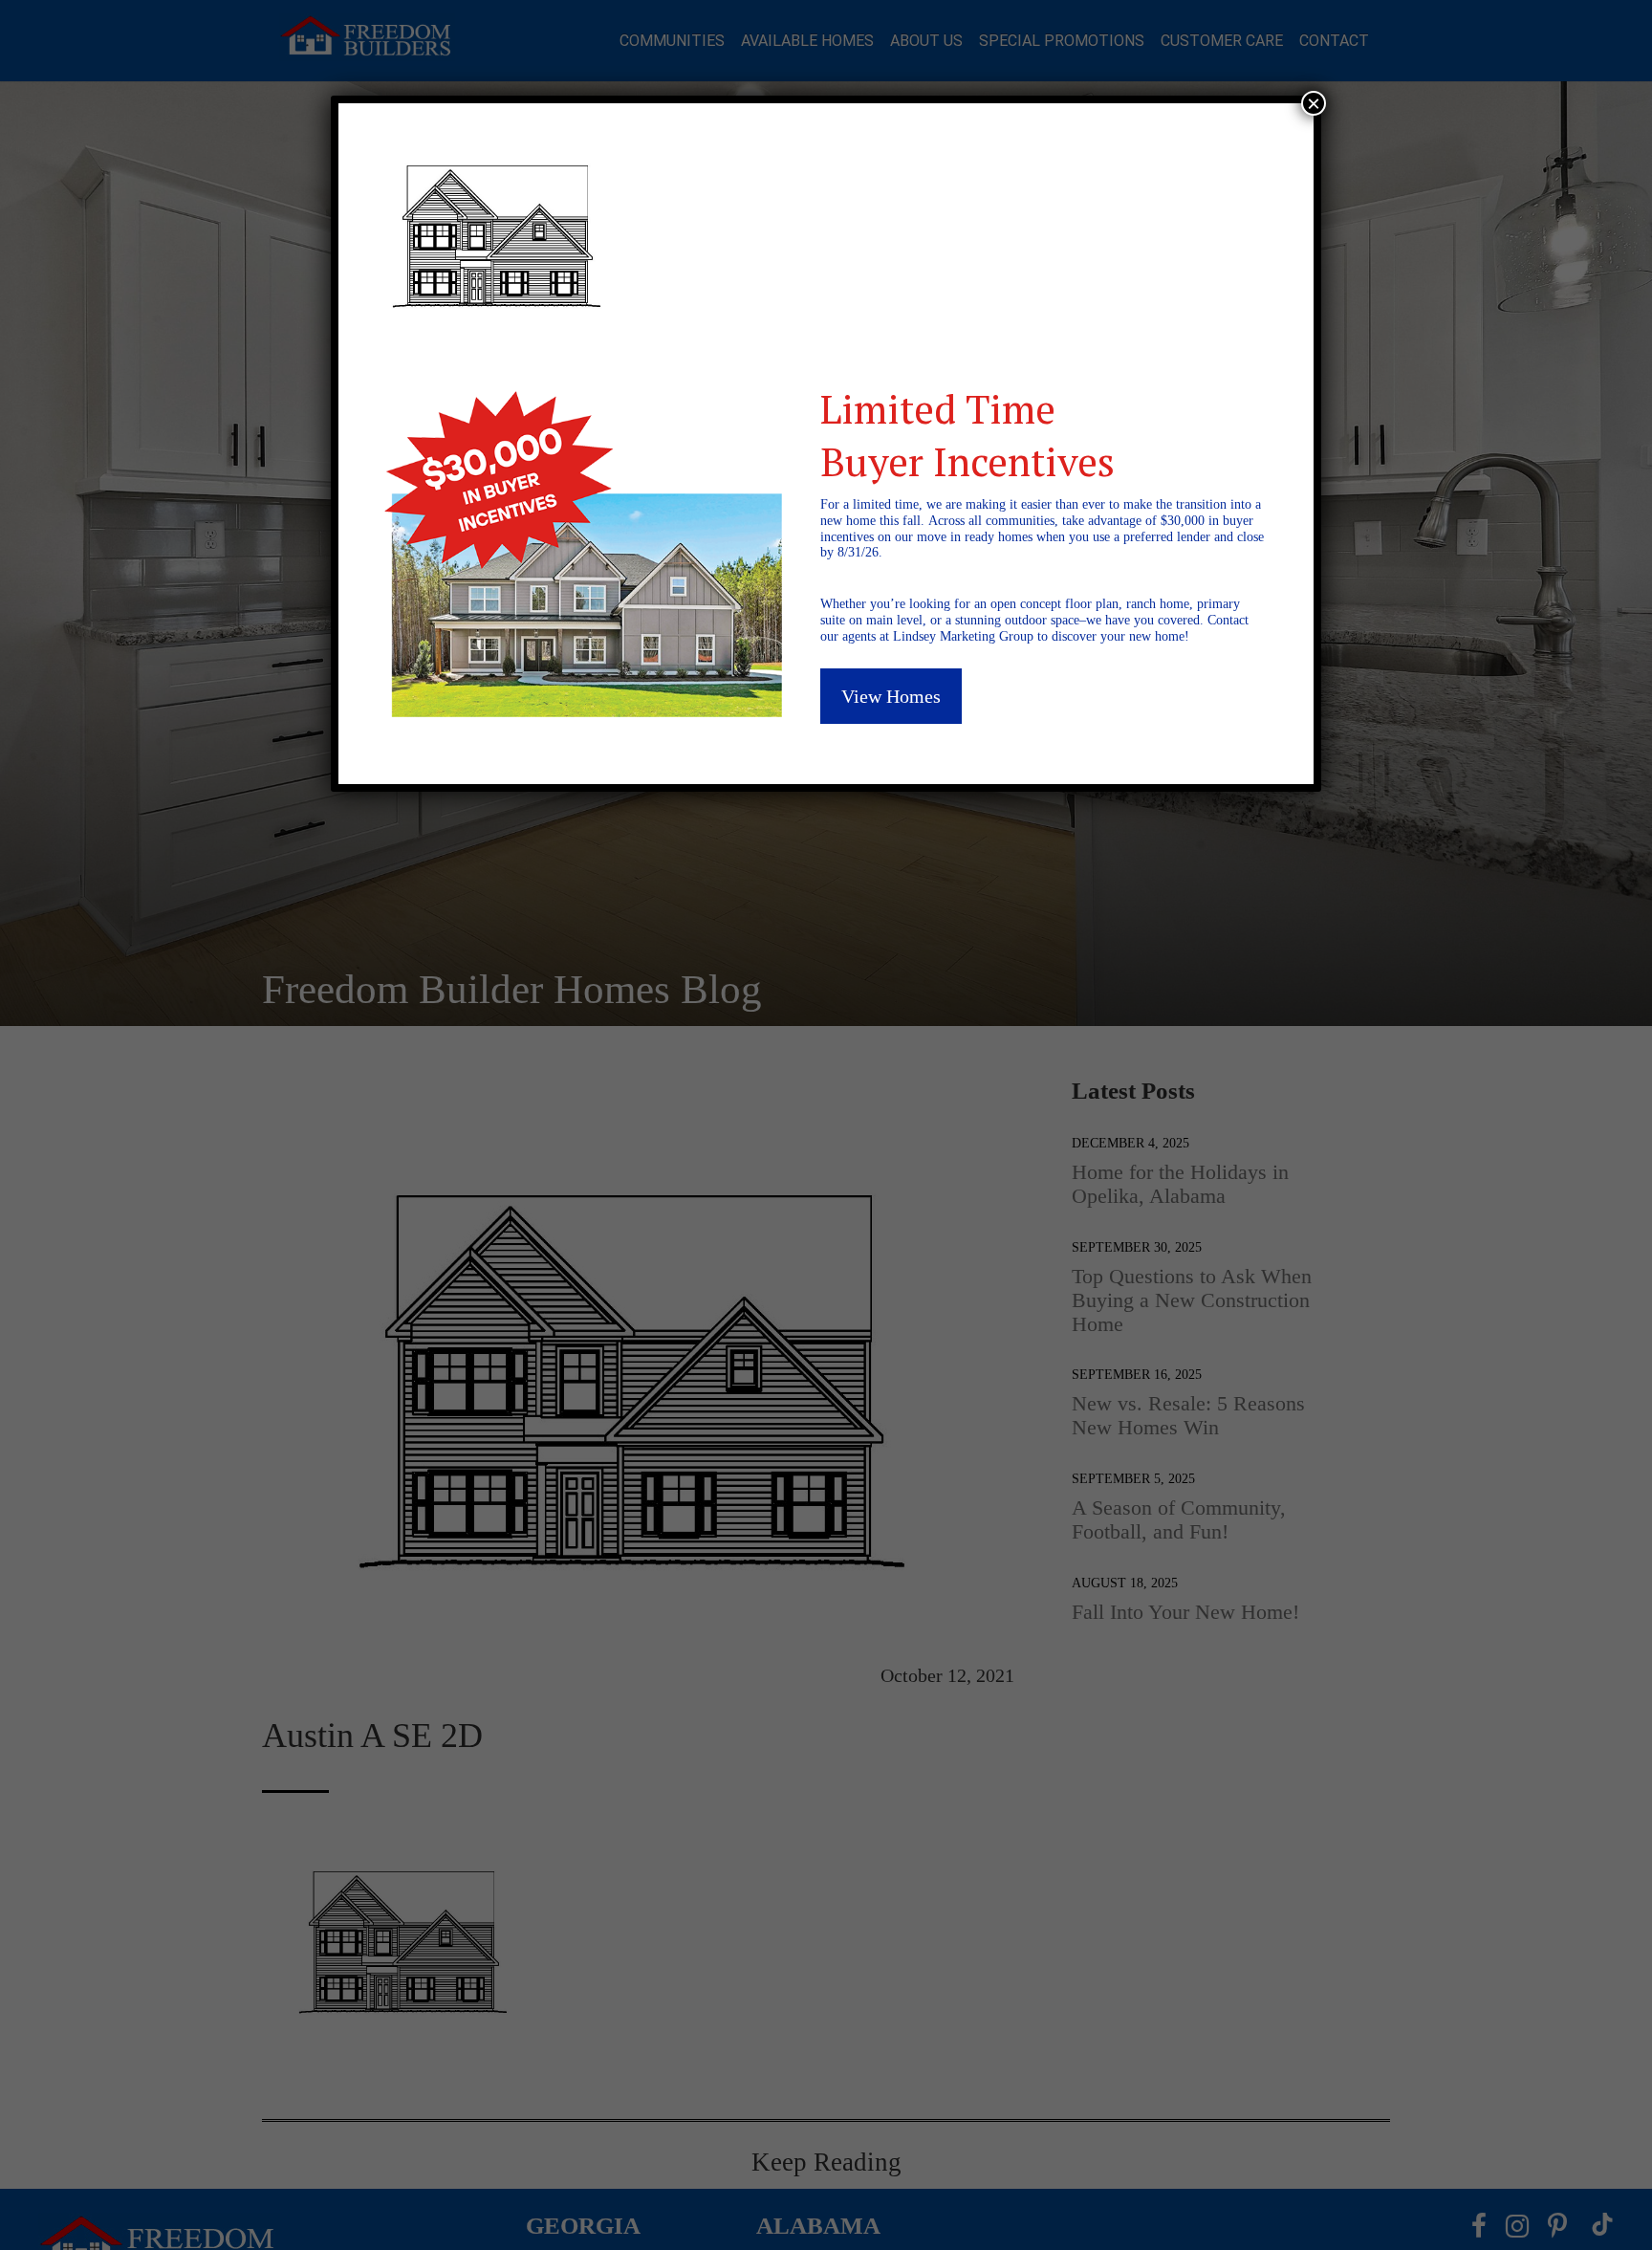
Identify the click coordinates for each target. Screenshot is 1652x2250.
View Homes (891, 696)
